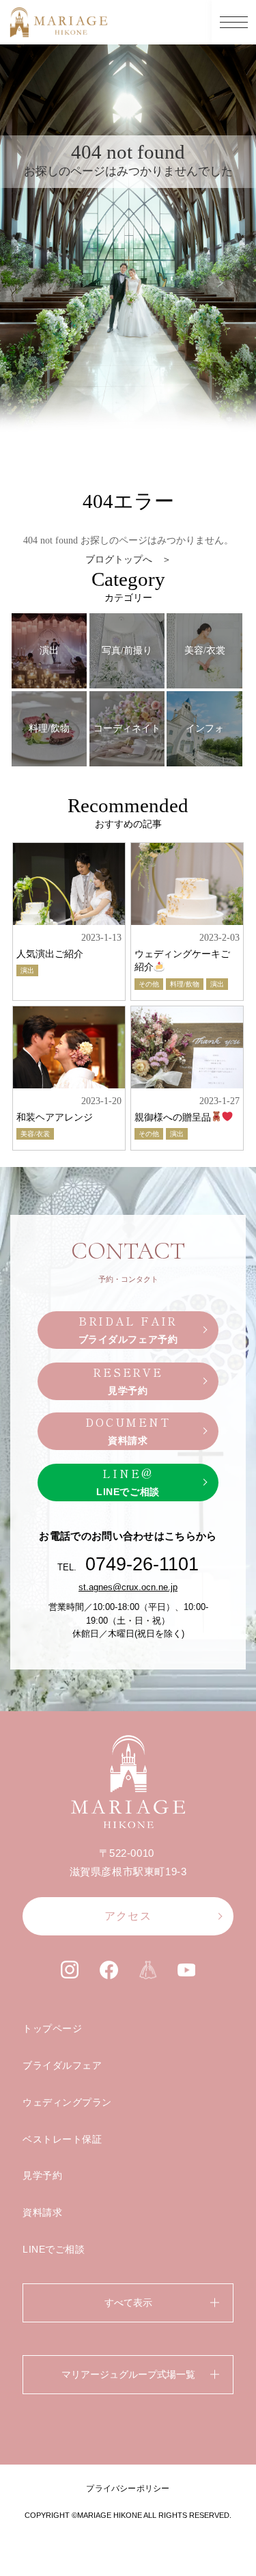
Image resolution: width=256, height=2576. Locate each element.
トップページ (52, 2028)
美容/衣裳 (35, 1134)
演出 (27, 970)
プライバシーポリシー (128, 2488)
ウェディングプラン (67, 2102)
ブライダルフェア (62, 2065)
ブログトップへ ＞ (128, 560)
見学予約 (42, 2175)
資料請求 (42, 2212)
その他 (149, 984)
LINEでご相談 (54, 2249)
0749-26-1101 (142, 1564)
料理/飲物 (185, 984)
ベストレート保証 (62, 2139)
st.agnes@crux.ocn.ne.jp (128, 1587)
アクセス (128, 1916)
